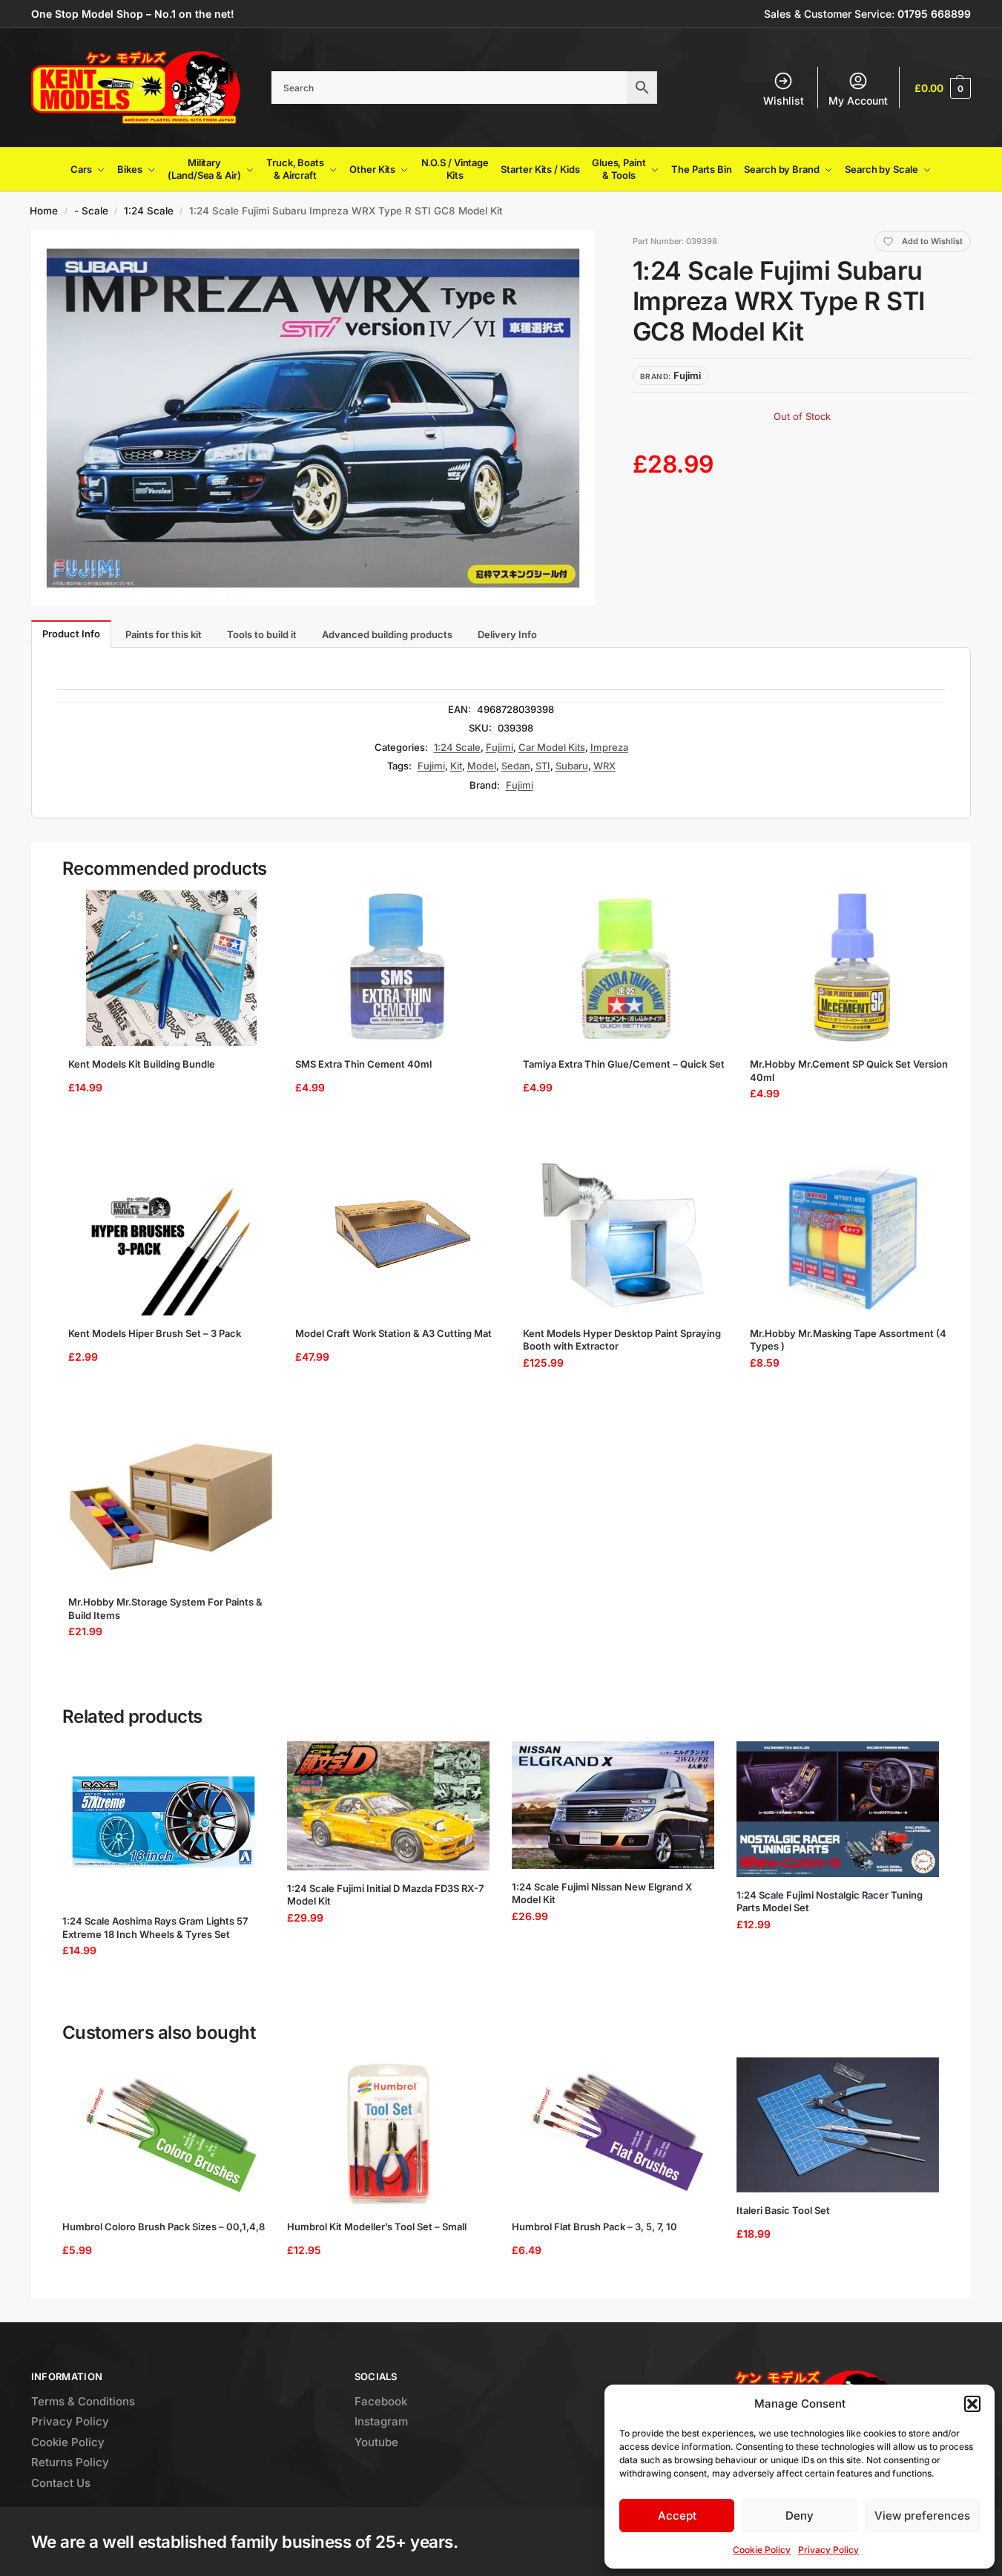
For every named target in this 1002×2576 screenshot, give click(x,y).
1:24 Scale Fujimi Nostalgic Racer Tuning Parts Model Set (830, 1902)
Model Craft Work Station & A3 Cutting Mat (393, 1333)
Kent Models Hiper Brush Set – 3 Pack (155, 1333)
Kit (456, 766)
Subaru (572, 766)
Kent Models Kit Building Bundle (142, 1064)
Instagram (381, 2421)
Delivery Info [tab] (507, 634)
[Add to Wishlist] (251, 909)
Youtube (376, 2442)
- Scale (91, 211)
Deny (800, 2516)
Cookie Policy (762, 2550)
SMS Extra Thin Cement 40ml (363, 1064)
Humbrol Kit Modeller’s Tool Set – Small (377, 2227)
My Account (858, 101)
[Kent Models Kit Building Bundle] (171, 968)
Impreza (609, 747)
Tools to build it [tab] (262, 634)
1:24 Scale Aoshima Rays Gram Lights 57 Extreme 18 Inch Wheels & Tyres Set (155, 1928)
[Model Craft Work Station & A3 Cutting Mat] (398, 1238)
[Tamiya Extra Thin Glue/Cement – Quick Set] (626, 968)
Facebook (381, 2401)
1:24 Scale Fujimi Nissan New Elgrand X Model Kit (602, 1893)
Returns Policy (70, 2462)
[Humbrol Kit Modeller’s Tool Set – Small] (388, 2133)
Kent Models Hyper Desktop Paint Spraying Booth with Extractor (622, 1340)
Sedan (516, 766)
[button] (972, 2404)
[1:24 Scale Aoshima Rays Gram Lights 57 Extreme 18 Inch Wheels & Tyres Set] (164, 1822)
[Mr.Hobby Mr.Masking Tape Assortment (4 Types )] (853, 1238)
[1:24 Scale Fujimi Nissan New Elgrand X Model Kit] (613, 1805)
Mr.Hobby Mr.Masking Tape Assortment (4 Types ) (848, 1340)
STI (543, 766)
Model (482, 766)
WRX (604, 766)
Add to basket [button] (166, 1131)
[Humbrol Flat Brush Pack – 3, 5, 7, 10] (613, 2133)
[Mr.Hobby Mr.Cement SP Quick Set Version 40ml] (853, 968)
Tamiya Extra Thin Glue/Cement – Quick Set (624, 1064)
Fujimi (500, 747)
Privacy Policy (828, 2550)
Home (44, 211)
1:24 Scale (149, 211)
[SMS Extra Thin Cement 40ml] (398, 968)
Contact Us (61, 2483)
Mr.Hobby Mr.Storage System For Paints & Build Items (165, 1609)
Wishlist (784, 101)
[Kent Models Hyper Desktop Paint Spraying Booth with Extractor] (626, 1238)
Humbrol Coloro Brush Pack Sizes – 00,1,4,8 (164, 2227)
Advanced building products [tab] (387, 634)
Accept (677, 2516)
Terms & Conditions (83, 2401)
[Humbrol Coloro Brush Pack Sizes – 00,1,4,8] (164, 2133)
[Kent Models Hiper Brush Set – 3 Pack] (171, 1238)
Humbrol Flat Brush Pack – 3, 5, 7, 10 (594, 2227)
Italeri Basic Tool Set (783, 2210)
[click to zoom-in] (313, 418)
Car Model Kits (552, 747)
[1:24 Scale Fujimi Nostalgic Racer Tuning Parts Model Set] (838, 1809)
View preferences (922, 2516)
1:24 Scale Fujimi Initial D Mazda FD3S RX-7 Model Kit (385, 1895)
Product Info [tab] (71, 634)
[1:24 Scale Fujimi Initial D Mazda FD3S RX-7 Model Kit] (388, 1806)
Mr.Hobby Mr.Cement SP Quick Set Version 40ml (849, 1071)
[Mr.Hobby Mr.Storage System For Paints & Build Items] (171, 1506)
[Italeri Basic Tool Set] (838, 2125)
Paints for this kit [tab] (164, 634)
